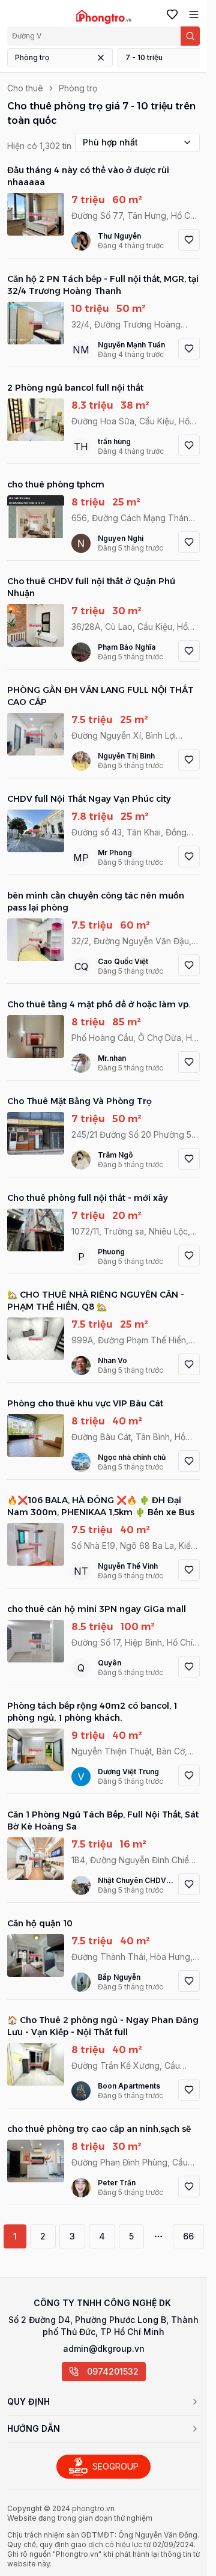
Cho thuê (25, 88)
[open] (191, 14)
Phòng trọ (32, 57)
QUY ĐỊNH (28, 2401)
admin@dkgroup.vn (104, 2349)
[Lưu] (189, 240)
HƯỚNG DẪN (34, 2428)
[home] (103, 17)
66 (188, 2236)
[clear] (101, 58)
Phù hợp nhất (110, 142)
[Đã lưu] (170, 14)
